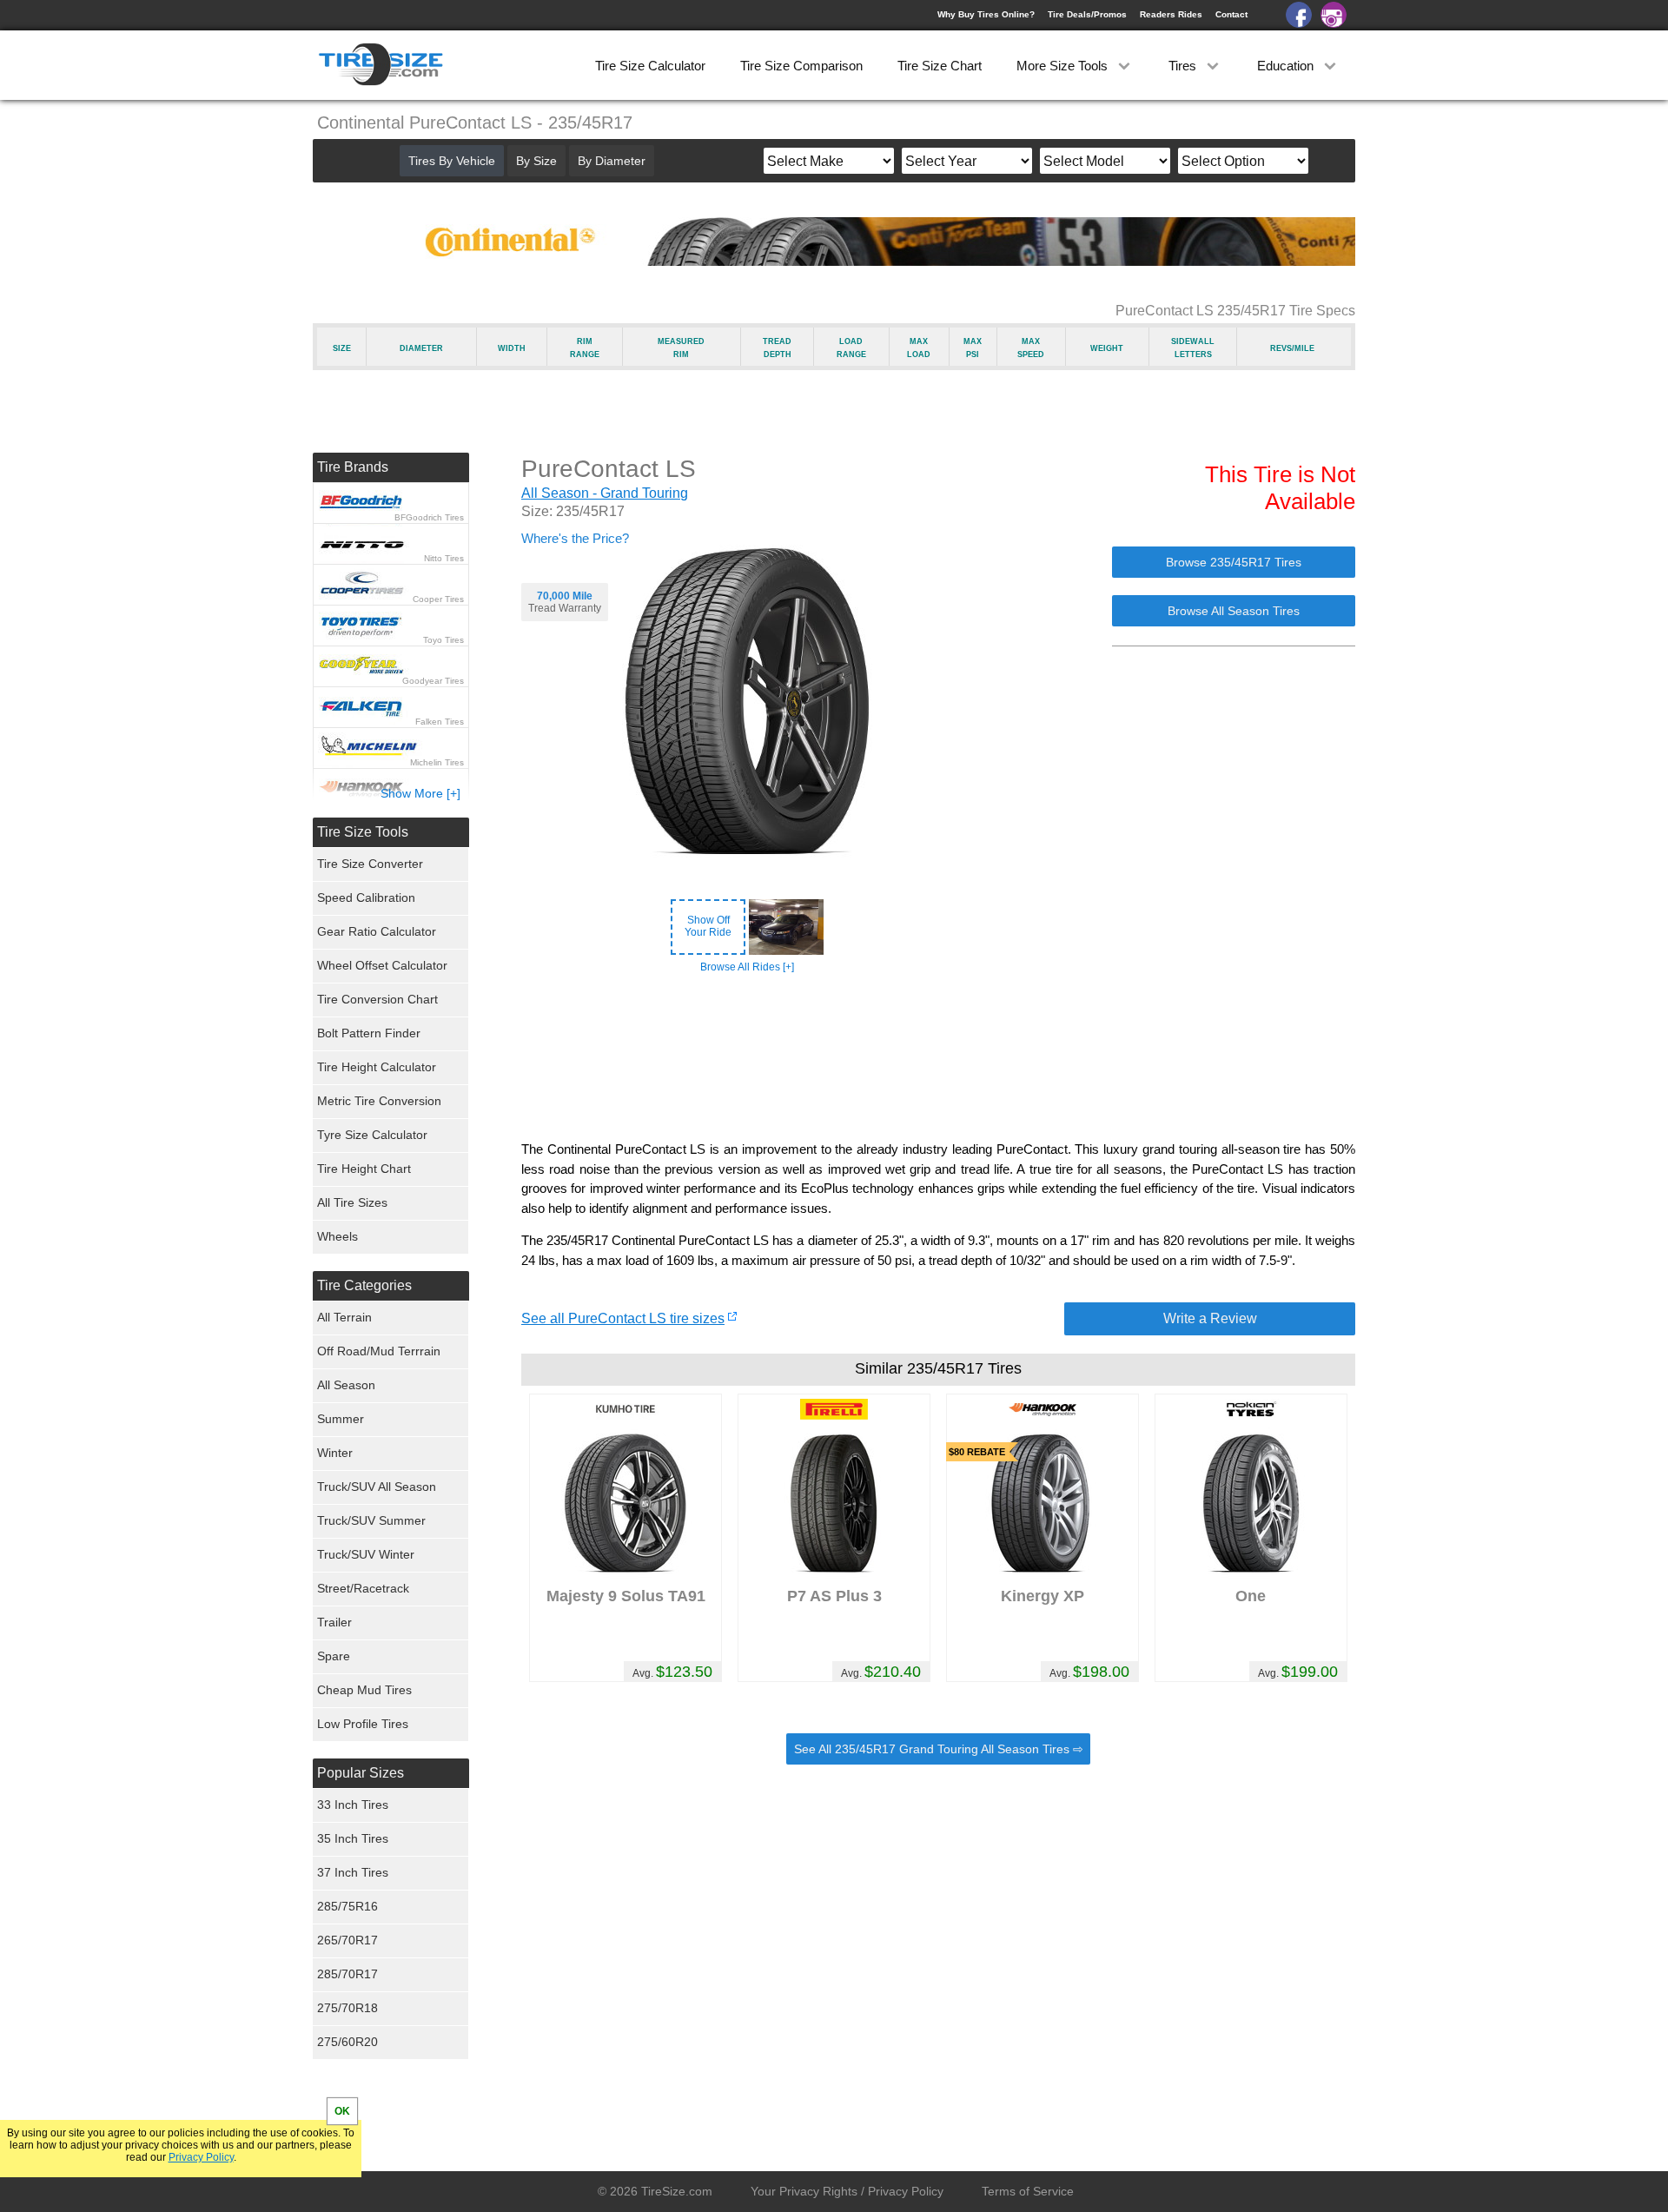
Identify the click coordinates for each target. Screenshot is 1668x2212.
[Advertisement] (938, 1057)
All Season (346, 1385)
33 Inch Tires (353, 1805)
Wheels (338, 1236)
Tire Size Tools (363, 832)
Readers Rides (1171, 14)
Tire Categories (364, 1285)
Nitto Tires (444, 558)
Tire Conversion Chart (377, 999)
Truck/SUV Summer (371, 1520)
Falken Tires (440, 722)
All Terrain (344, 1317)
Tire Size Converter (370, 864)
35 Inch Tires (353, 1838)
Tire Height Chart (364, 1169)
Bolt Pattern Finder (369, 1033)
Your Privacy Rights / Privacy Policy (847, 2191)
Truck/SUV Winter (366, 1554)
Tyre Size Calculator (372, 1135)
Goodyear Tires (433, 681)
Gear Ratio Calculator (377, 931)
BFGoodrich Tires (429, 517)
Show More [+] (420, 793)
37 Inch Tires (353, 1872)
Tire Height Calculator (377, 1067)
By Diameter (612, 161)
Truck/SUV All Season (377, 1487)
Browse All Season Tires (1234, 611)
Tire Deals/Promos (1087, 14)
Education (1287, 66)
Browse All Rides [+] (747, 967)
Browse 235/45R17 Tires (1234, 562)
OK (342, 2111)
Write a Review (1210, 1318)
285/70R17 (347, 1974)
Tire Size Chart (940, 66)
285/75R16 (347, 1906)
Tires (1184, 66)
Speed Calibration (366, 897)
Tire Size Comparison (801, 66)
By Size (536, 161)
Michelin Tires (437, 762)
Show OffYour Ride (708, 926)
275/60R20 (347, 2042)
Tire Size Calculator (650, 66)
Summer (341, 1419)
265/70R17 (347, 1940)
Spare (334, 1656)
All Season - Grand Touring (605, 493)
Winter (335, 1453)
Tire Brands (353, 467)
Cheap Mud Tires (364, 1690)
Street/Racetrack (363, 1588)
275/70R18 (347, 2008)
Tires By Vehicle (452, 161)
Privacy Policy (201, 2157)
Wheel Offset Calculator (382, 965)
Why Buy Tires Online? (986, 14)
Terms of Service (1028, 2191)
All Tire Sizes (352, 1202)
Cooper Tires (438, 599)
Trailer (334, 1622)
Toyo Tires (443, 640)
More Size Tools (1064, 66)
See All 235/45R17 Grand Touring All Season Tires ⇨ (939, 1749)
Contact (1231, 14)
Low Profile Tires (363, 1724)
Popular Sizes (361, 1773)
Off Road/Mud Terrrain (379, 1351)
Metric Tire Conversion (379, 1101)
